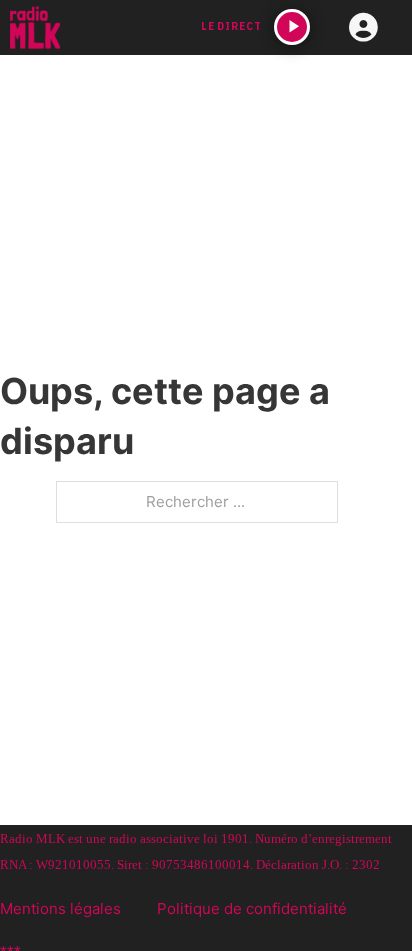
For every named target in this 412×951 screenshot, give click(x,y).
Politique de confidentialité (252, 908)
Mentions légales (60, 908)
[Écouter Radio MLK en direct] (292, 27)
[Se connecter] (363, 28)
